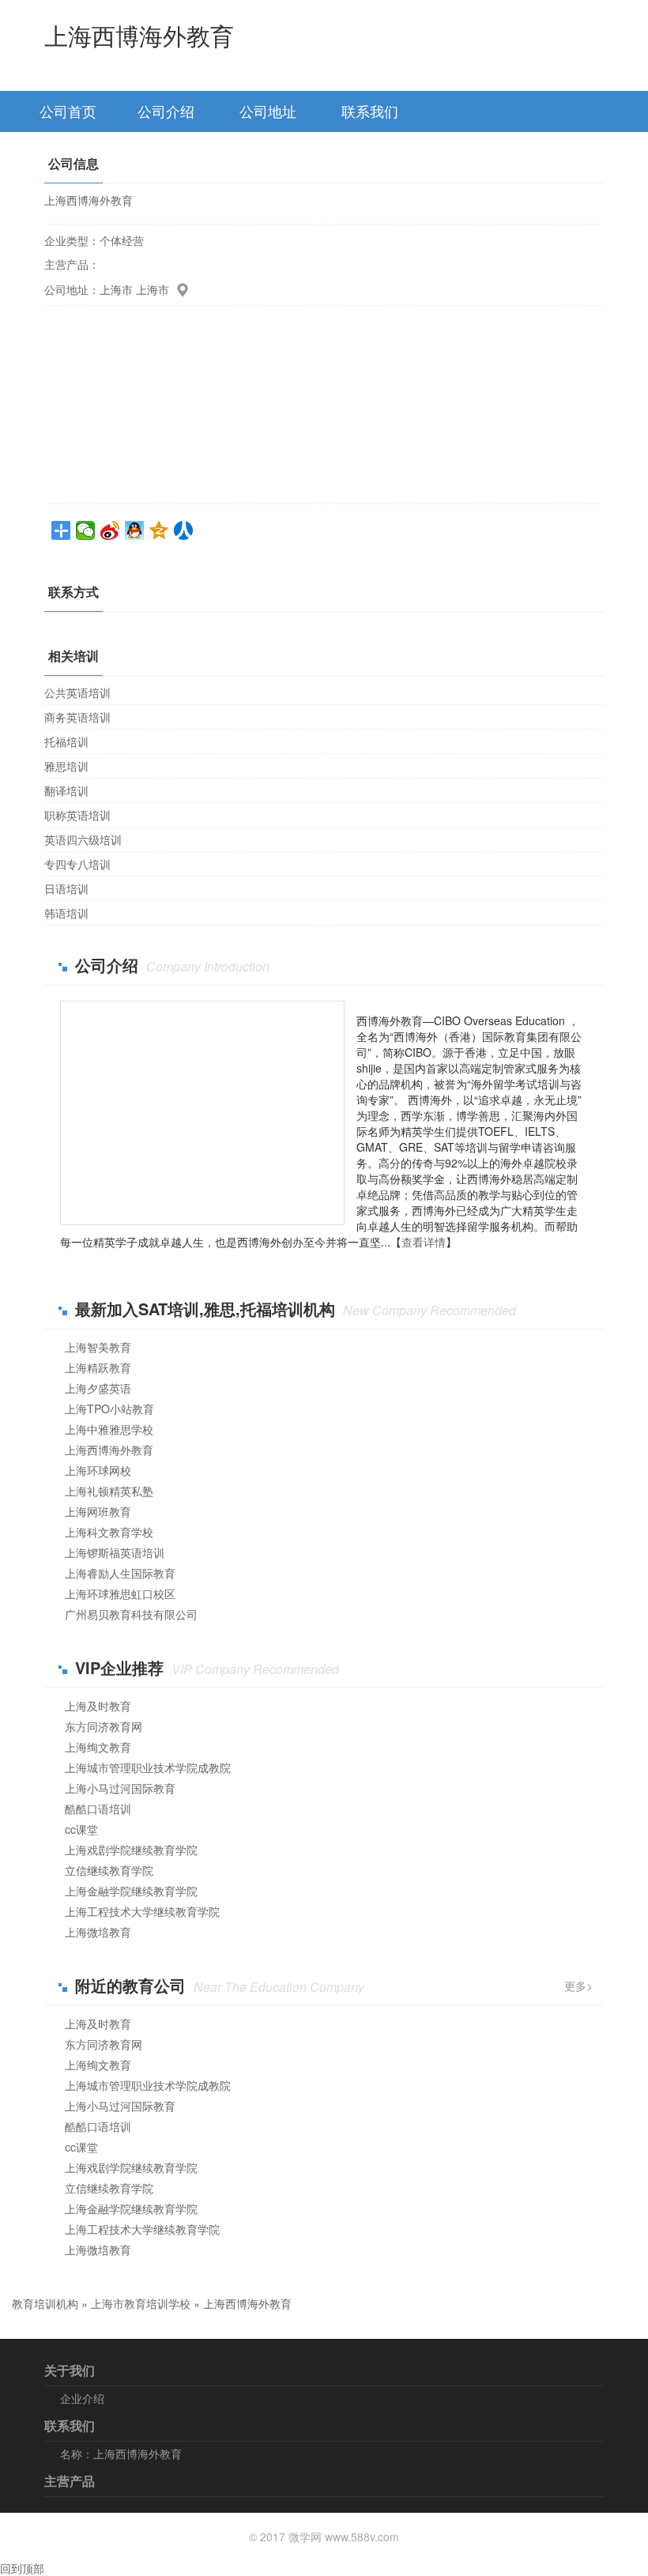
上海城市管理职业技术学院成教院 (148, 1767)
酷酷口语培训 (98, 1808)
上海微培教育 (98, 1932)
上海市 (116, 289)
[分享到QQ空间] (159, 530)
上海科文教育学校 (109, 1532)
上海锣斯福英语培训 (115, 1552)
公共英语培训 (77, 692)
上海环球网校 (98, 1470)
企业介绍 (82, 2398)
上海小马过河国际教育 (120, 1788)
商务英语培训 (77, 717)
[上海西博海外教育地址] (180, 289)
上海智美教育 (98, 1347)
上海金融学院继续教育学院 (131, 1891)
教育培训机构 (45, 2303)
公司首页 (68, 111)
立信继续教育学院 (109, 1870)
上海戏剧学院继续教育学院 (131, 1850)
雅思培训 (66, 766)
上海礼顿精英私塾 (109, 1491)
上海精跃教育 (98, 1367)
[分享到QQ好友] (135, 530)
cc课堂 (81, 1829)
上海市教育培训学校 (141, 2303)
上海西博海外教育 (109, 1450)
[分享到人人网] (184, 530)
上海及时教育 (98, 1706)
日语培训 (66, 888)
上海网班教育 (98, 1511)
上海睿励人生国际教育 (120, 1573)
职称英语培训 (77, 815)
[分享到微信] (86, 530)
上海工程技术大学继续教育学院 (142, 1911)
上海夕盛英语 (98, 1388)
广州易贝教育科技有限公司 (131, 1614)
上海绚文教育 (98, 1747)
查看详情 (424, 1242)
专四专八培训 (77, 864)
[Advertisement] (202, 1113)
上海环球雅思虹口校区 (120, 1593)
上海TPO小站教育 (109, 1409)
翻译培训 (66, 790)
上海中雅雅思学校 (109, 1429)
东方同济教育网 (104, 1726)
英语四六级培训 (83, 839)
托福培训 (66, 741)
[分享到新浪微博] (110, 530)
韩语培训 (66, 913)
